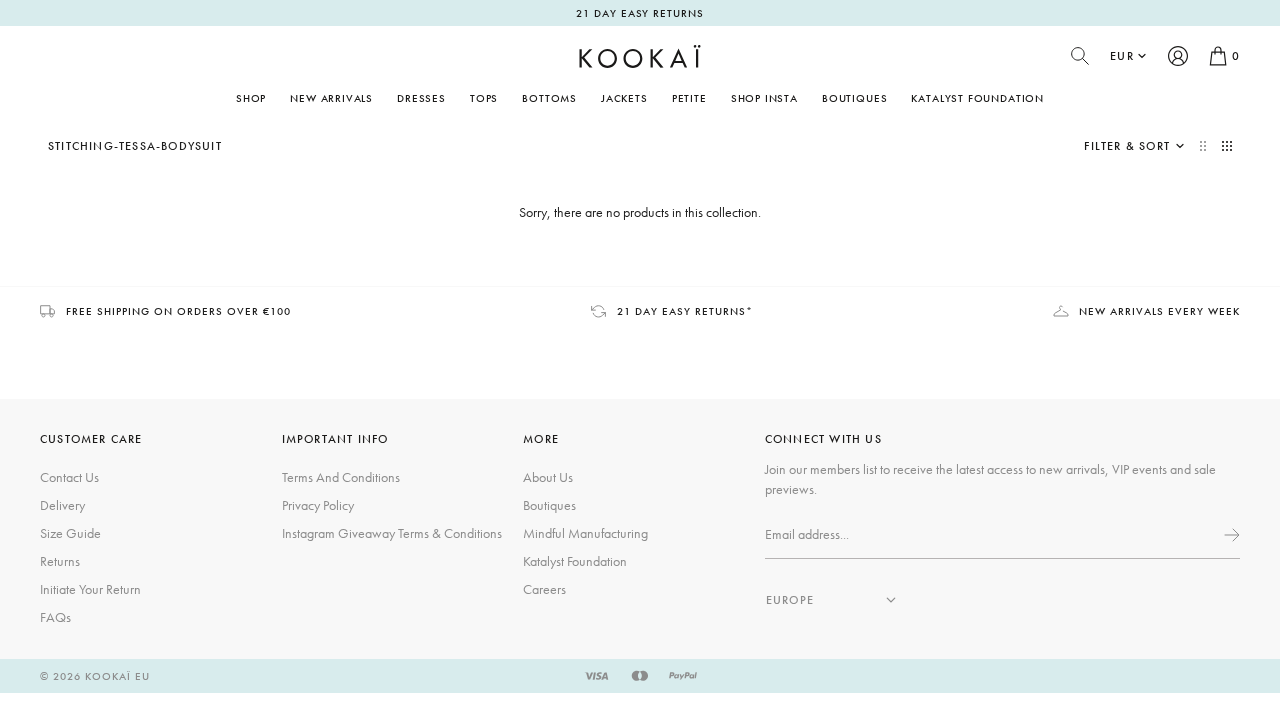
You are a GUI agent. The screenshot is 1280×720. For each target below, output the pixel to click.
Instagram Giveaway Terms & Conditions (392, 533)
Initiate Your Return (90, 589)
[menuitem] (331, 98)
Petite (689, 98)
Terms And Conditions (341, 477)
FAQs (55, 617)
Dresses (421, 98)
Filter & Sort (1127, 146)
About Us (548, 477)
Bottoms (549, 98)
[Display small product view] (1227, 146)
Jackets (624, 98)
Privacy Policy (318, 505)
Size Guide (70, 533)
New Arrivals (331, 98)
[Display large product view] (1205, 146)
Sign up (1230, 535)
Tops (484, 98)
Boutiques (854, 98)
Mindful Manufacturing (585, 533)
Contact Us (69, 477)
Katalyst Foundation (977, 98)
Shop (251, 98)
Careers (544, 589)
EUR (1122, 56)
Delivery (62, 505)
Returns (60, 561)
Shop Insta (764, 98)
